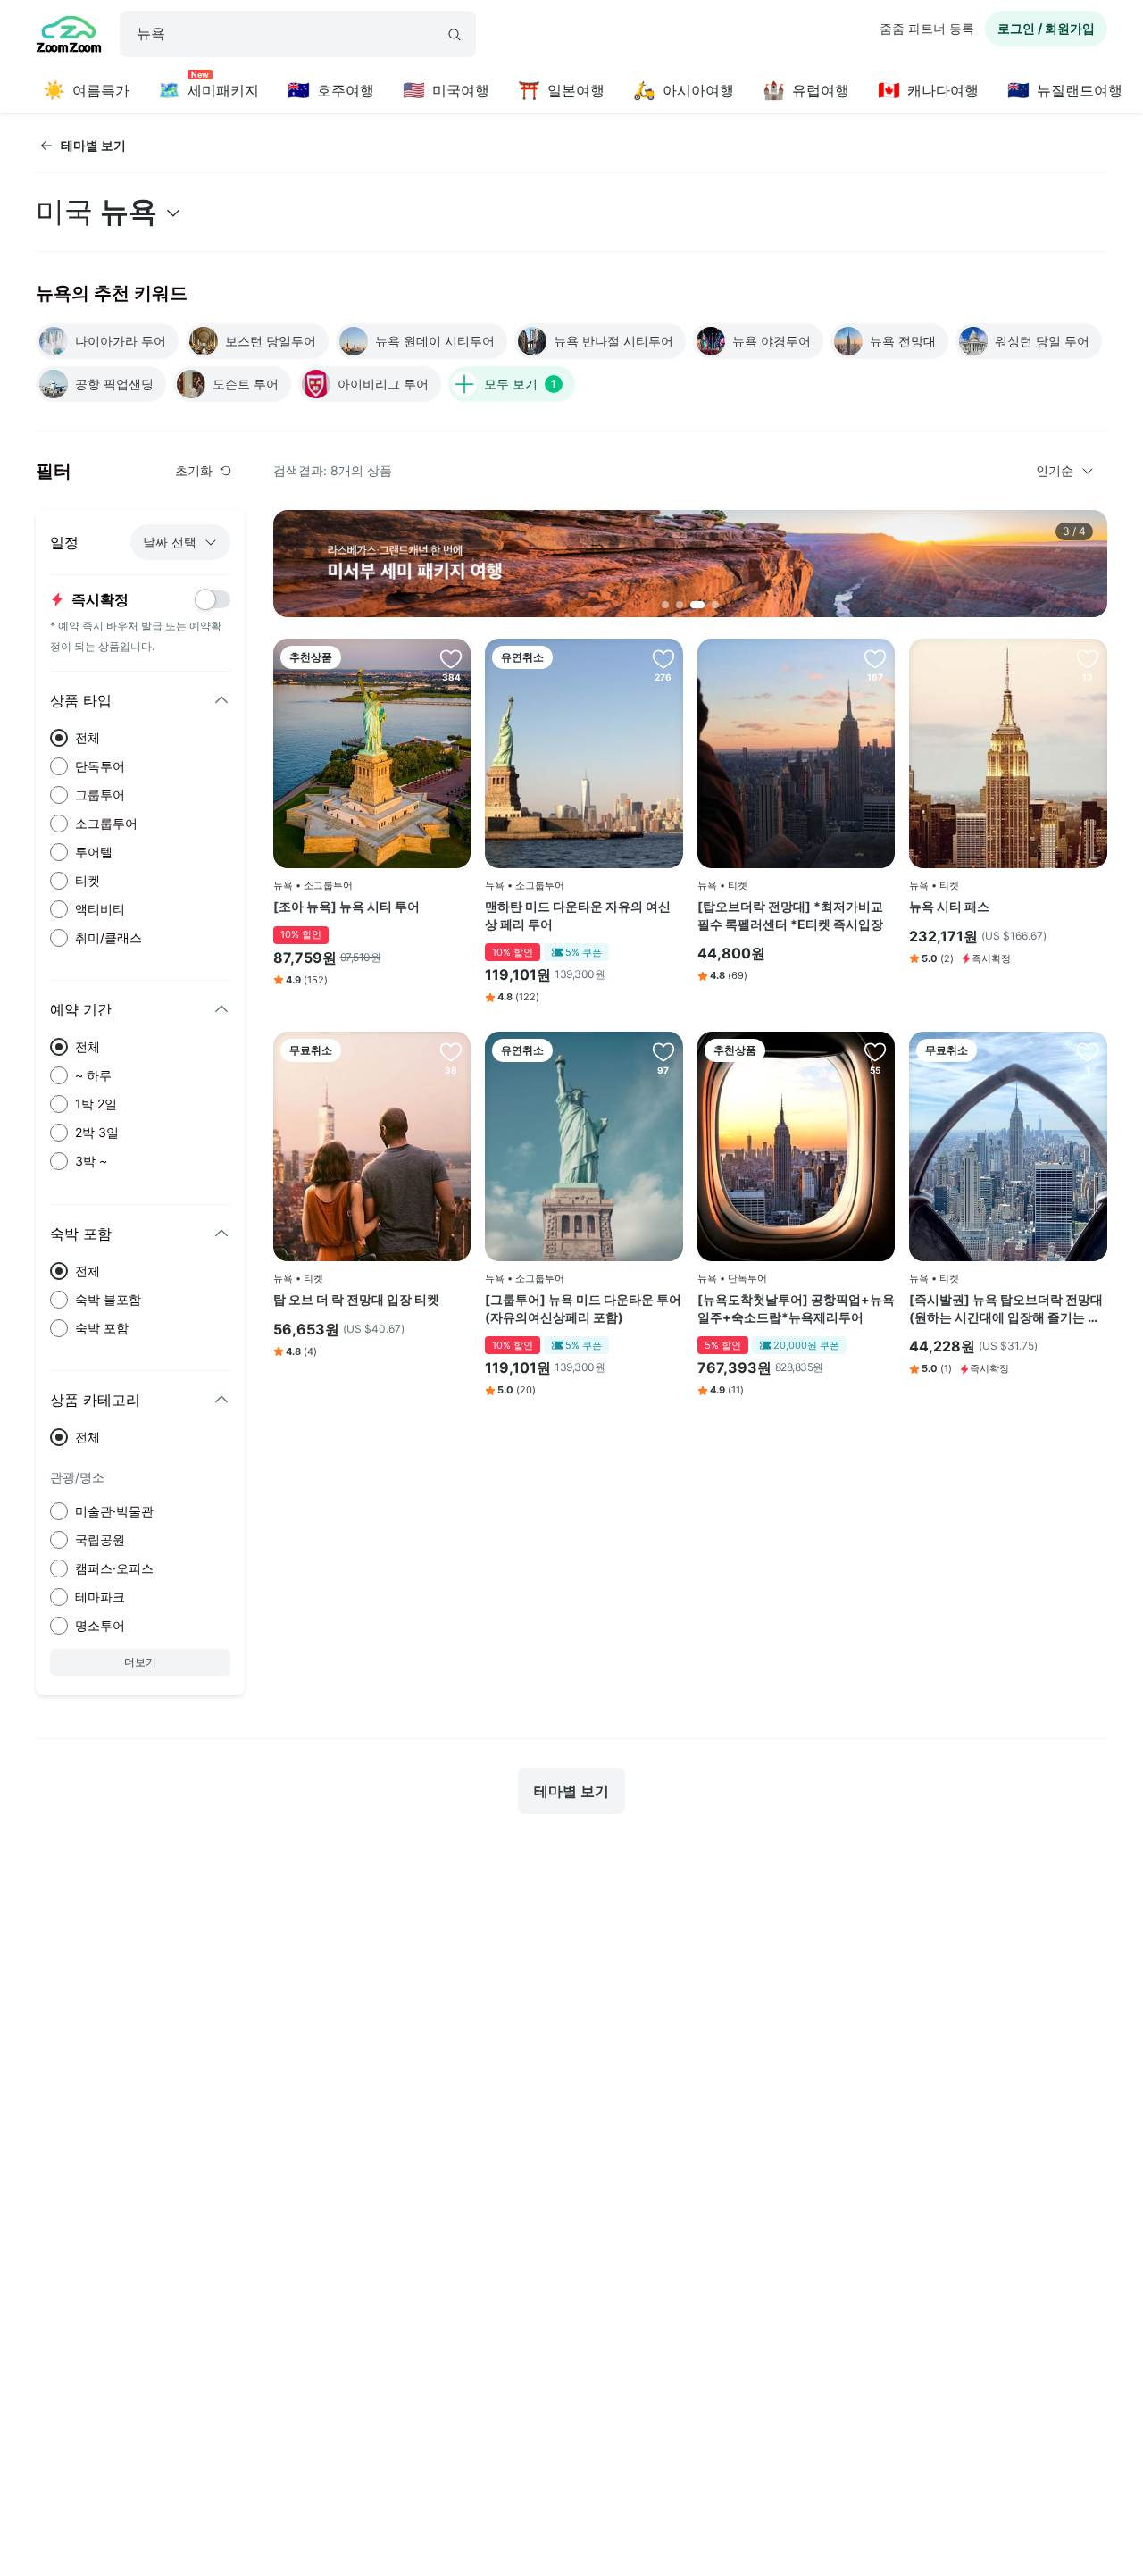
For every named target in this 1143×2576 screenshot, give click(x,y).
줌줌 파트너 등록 (927, 28)
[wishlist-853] (663, 658)
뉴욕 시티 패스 (949, 906)
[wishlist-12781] (875, 658)
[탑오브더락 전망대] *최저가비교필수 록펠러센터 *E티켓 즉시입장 (790, 915)
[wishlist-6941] (1088, 658)
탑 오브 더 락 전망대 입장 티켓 (356, 1299)
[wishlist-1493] (875, 1051)
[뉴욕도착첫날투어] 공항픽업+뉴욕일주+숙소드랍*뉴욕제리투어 (796, 1308)
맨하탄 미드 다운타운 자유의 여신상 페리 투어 (578, 915)
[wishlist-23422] (1088, 1051)
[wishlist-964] (451, 1051)
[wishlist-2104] (663, 1051)
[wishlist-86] (451, 658)
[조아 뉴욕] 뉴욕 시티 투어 (346, 906)
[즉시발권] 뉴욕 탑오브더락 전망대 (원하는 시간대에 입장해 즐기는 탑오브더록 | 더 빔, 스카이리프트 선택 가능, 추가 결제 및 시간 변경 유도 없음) (1008, 1309)
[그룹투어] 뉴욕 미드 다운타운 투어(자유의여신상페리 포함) (583, 1308)
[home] (69, 37)
